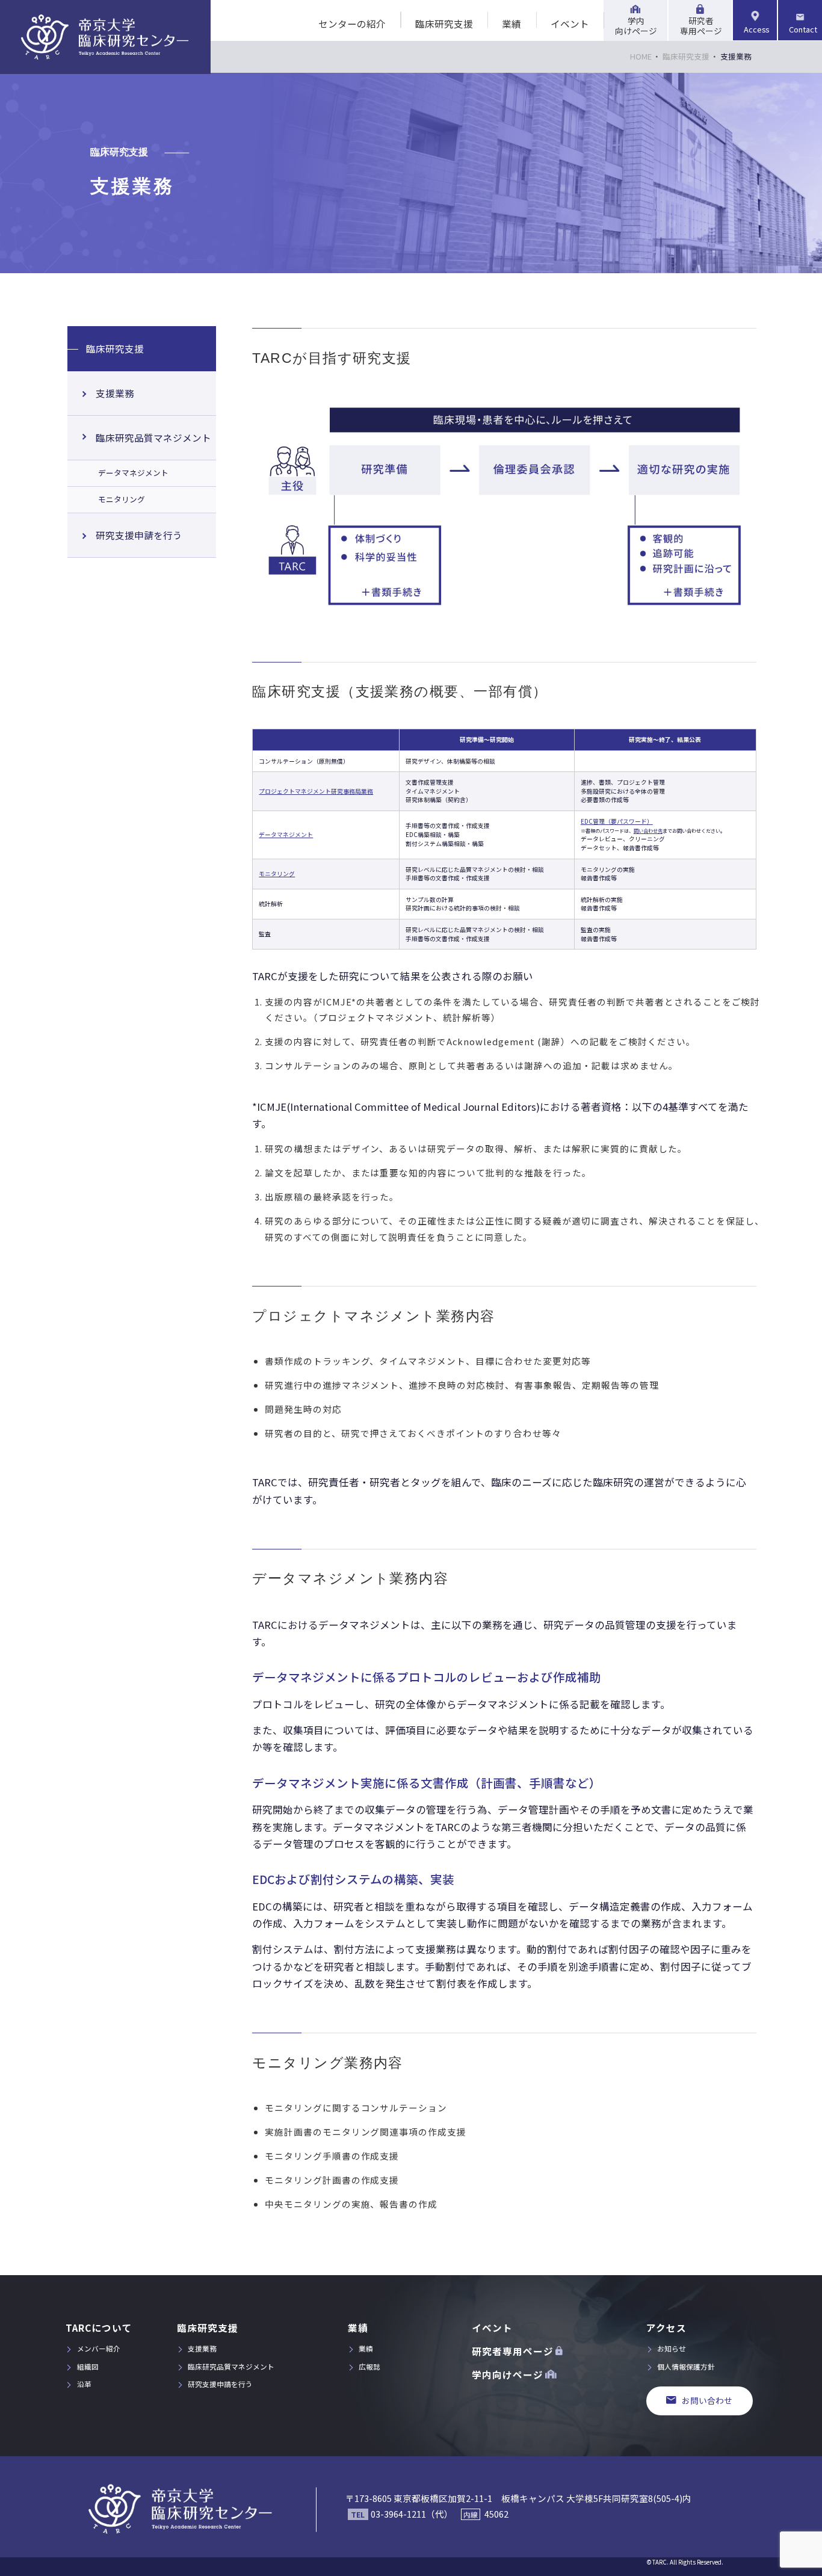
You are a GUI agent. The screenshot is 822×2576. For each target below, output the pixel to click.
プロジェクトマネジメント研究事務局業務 (316, 791)
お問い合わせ (707, 2400)
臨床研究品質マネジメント (153, 437)
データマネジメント (286, 835)
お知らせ (672, 2348)
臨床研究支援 (444, 23)
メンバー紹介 (99, 2348)
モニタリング (277, 874)
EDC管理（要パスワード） (617, 821)
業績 (511, 23)
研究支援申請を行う (139, 535)
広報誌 (369, 2366)
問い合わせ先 (648, 831)
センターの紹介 (352, 23)
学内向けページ (636, 26)
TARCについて (99, 2327)
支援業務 (115, 393)
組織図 (88, 2366)
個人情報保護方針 (686, 2366)
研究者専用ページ (701, 26)
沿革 (84, 2384)
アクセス (666, 2327)
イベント (570, 23)
